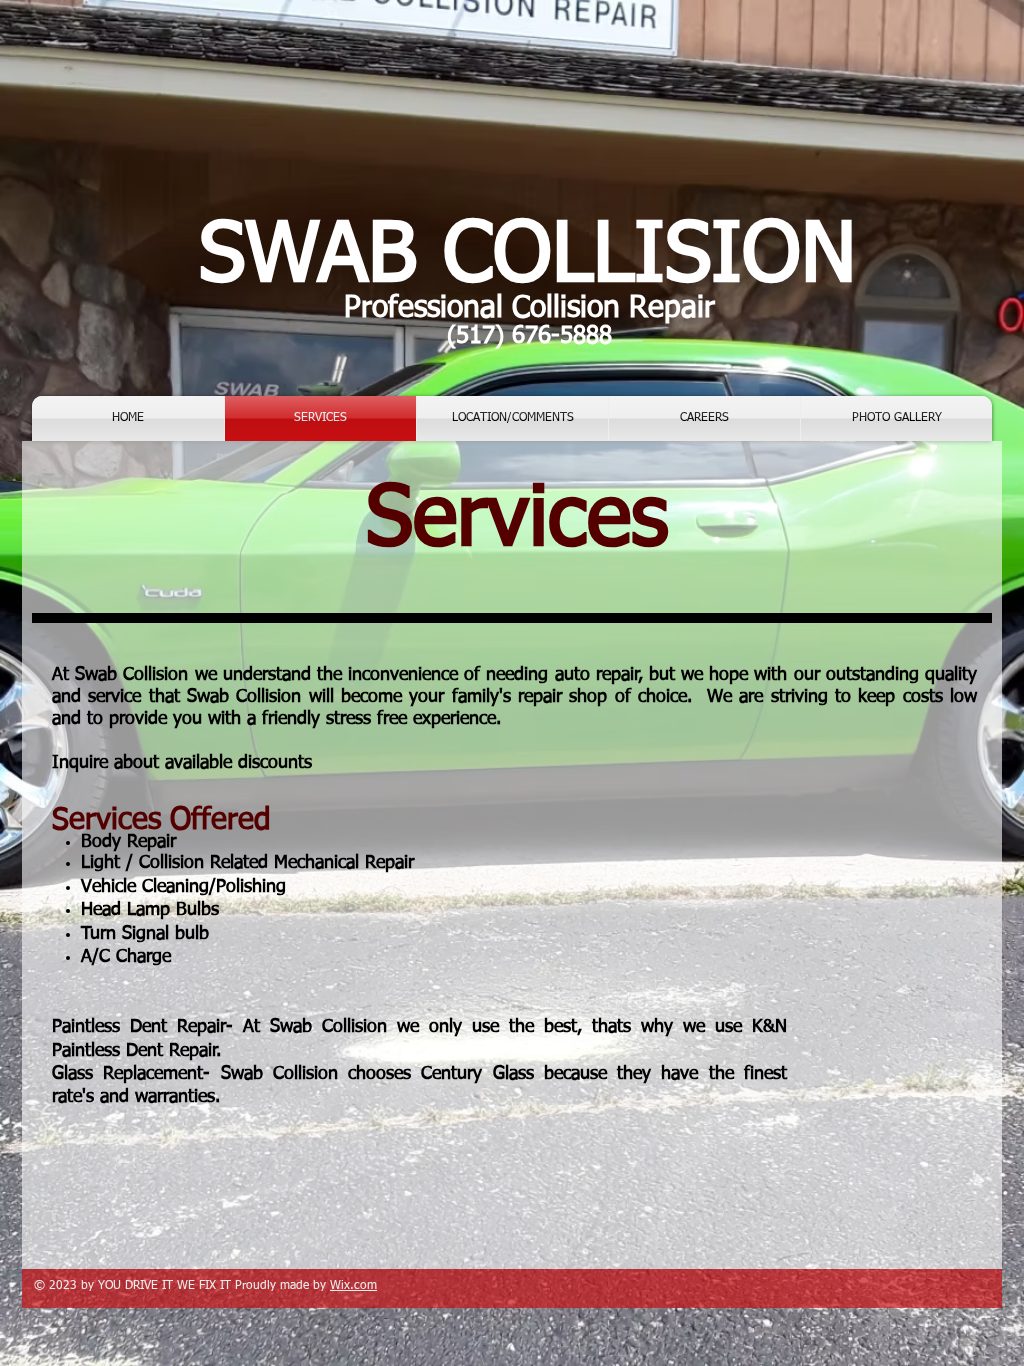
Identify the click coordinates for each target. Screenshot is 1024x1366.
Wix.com (353, 1286)
